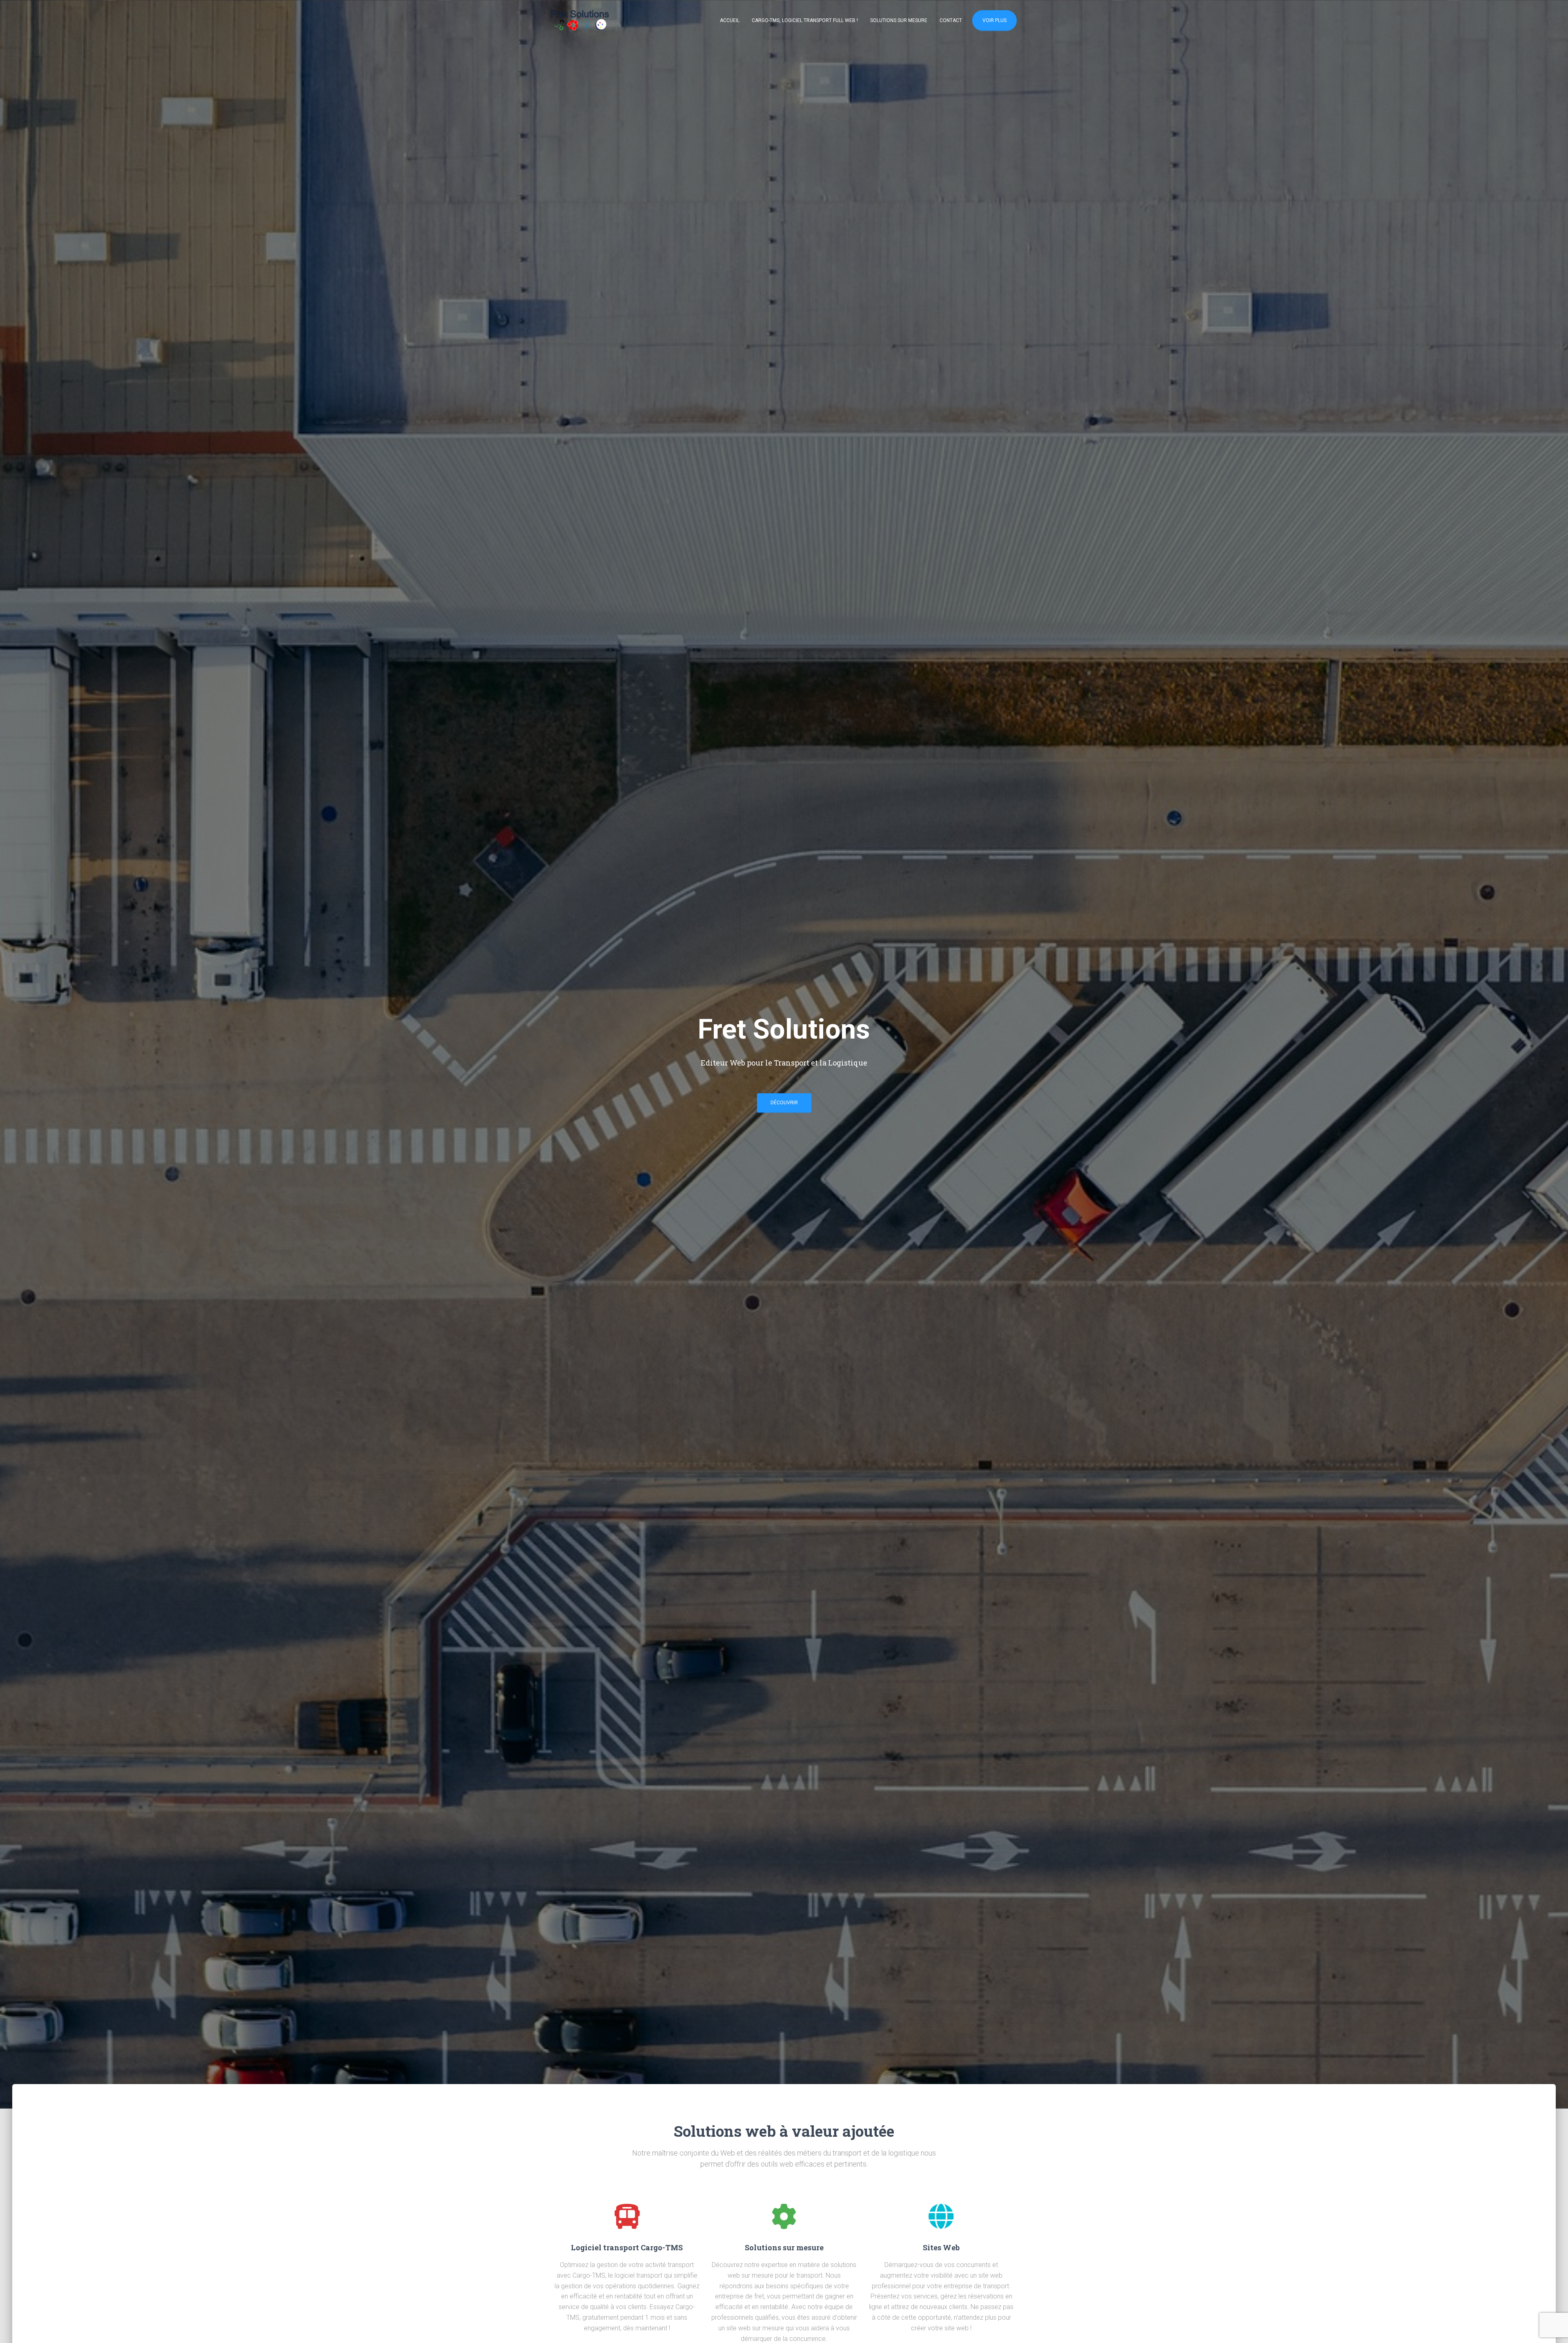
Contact (951, 20)
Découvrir (784, 1103)
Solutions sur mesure (899, 20)
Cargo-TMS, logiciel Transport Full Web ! (805, 20)
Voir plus (994, 20)
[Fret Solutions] (580, 20)
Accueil (730, 20)
